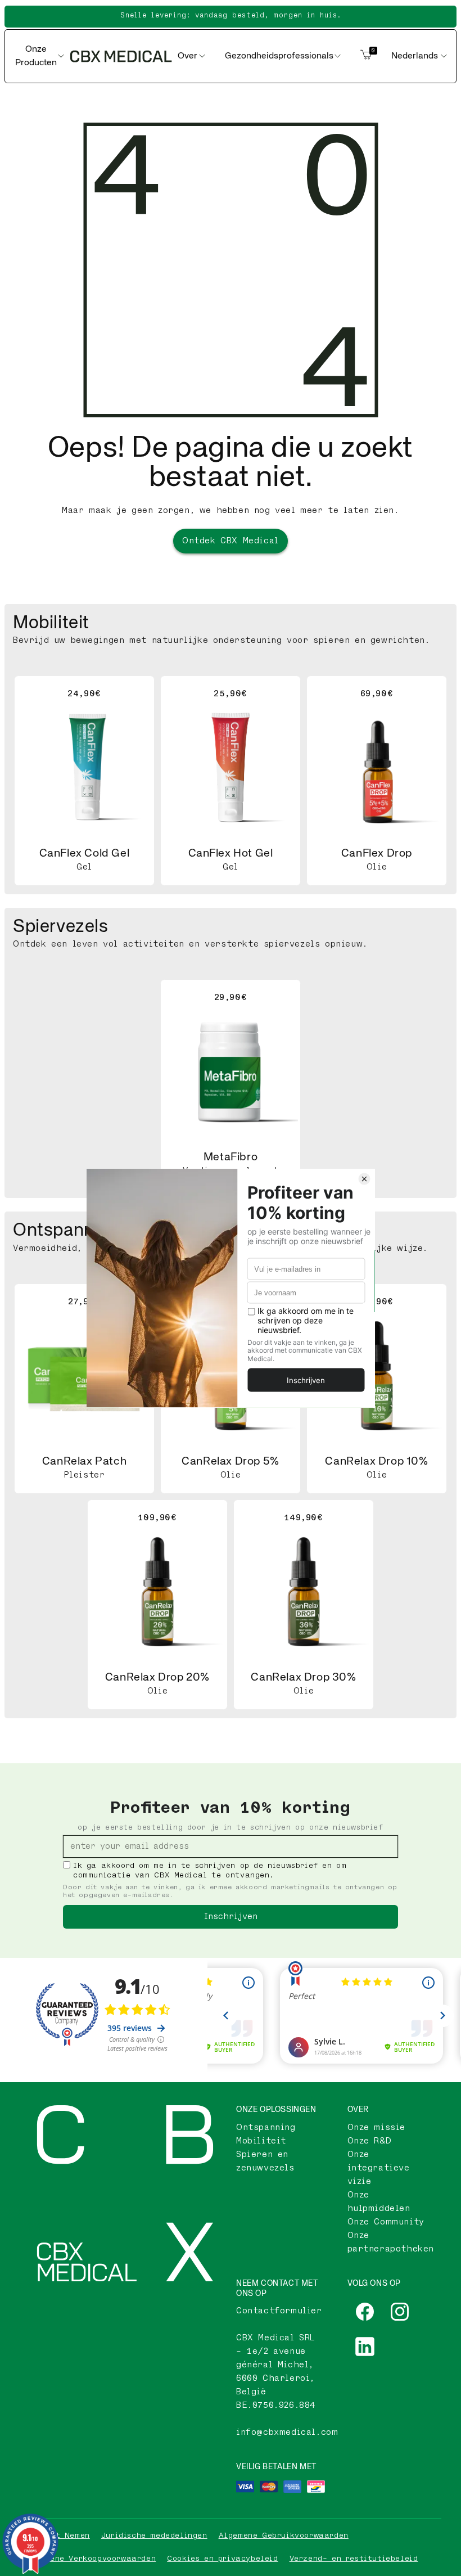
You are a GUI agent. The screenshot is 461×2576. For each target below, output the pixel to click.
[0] (366, 56)
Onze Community (386, 2222)
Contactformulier (279, 2311)
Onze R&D (370, 2141)
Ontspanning (266, 2127)
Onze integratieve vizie (379, 2168)
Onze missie (377, 2127)
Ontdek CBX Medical (231, 541)
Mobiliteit (261, 2141)
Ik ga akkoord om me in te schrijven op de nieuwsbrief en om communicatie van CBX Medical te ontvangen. (210, 1870)
